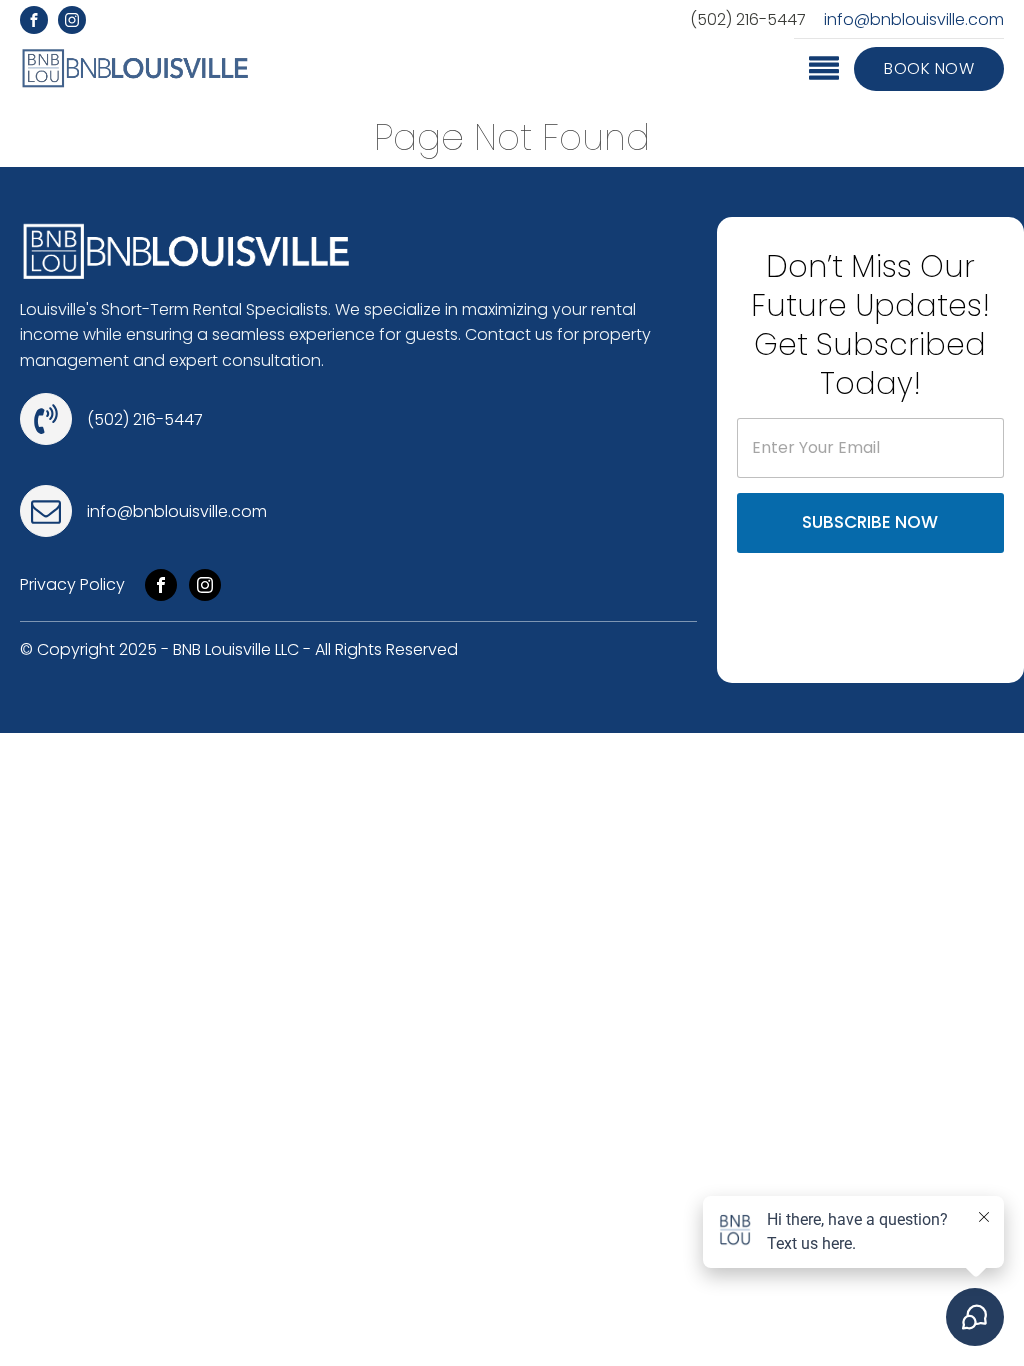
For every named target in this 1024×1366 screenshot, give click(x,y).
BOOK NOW (929, 68)
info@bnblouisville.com (914, 20)
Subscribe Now (870, 522)
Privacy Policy (72, 584)
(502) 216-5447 (748, 20)
